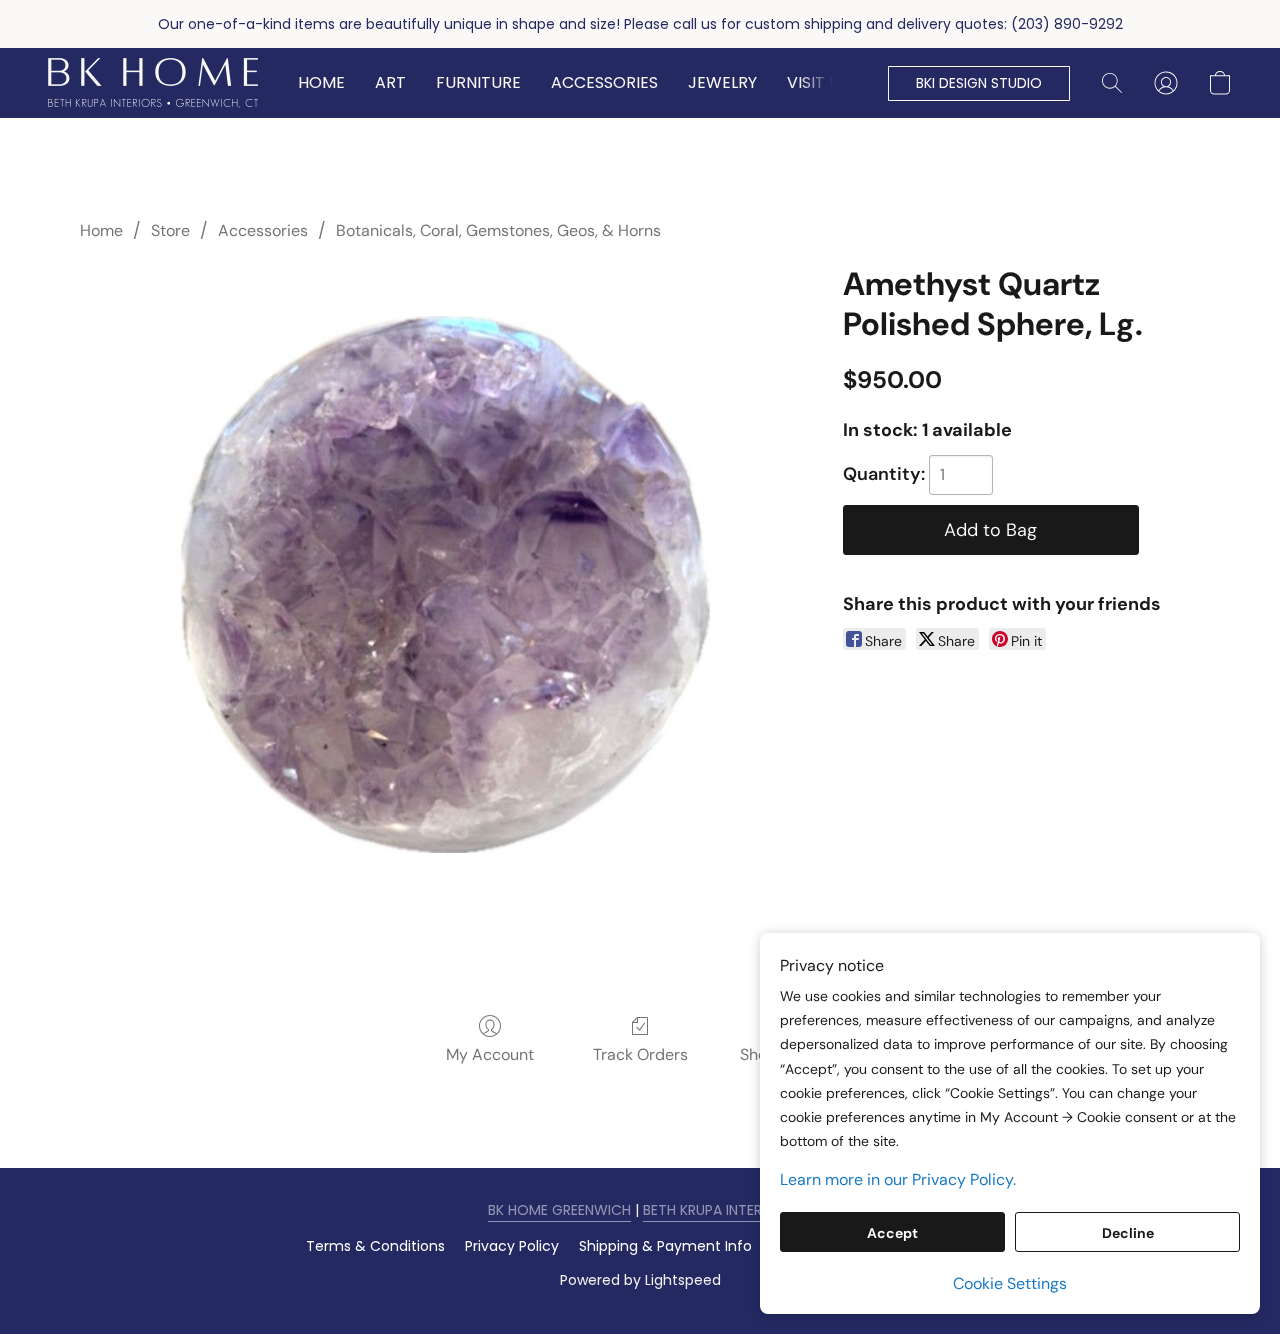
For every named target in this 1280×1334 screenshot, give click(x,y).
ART (390, 82)
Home (101, 230)
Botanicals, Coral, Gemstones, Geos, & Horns (498, 230)
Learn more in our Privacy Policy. (898, 1179)
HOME (321, 82)
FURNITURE (478, 82)
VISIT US (818, 82)
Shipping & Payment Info (665, 1246)
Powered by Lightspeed (640, 1280)
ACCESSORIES (604, 82)
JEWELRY (722, 82)
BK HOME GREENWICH (559, 1210)
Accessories (263, 230)
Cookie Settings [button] (1010, 1283)
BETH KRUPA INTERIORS (718, 1210)
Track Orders (640, 1054)
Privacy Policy (512, 1246)
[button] (153, 83)
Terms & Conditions (375, 1246)
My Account (490, 1054)
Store (170, 230)
